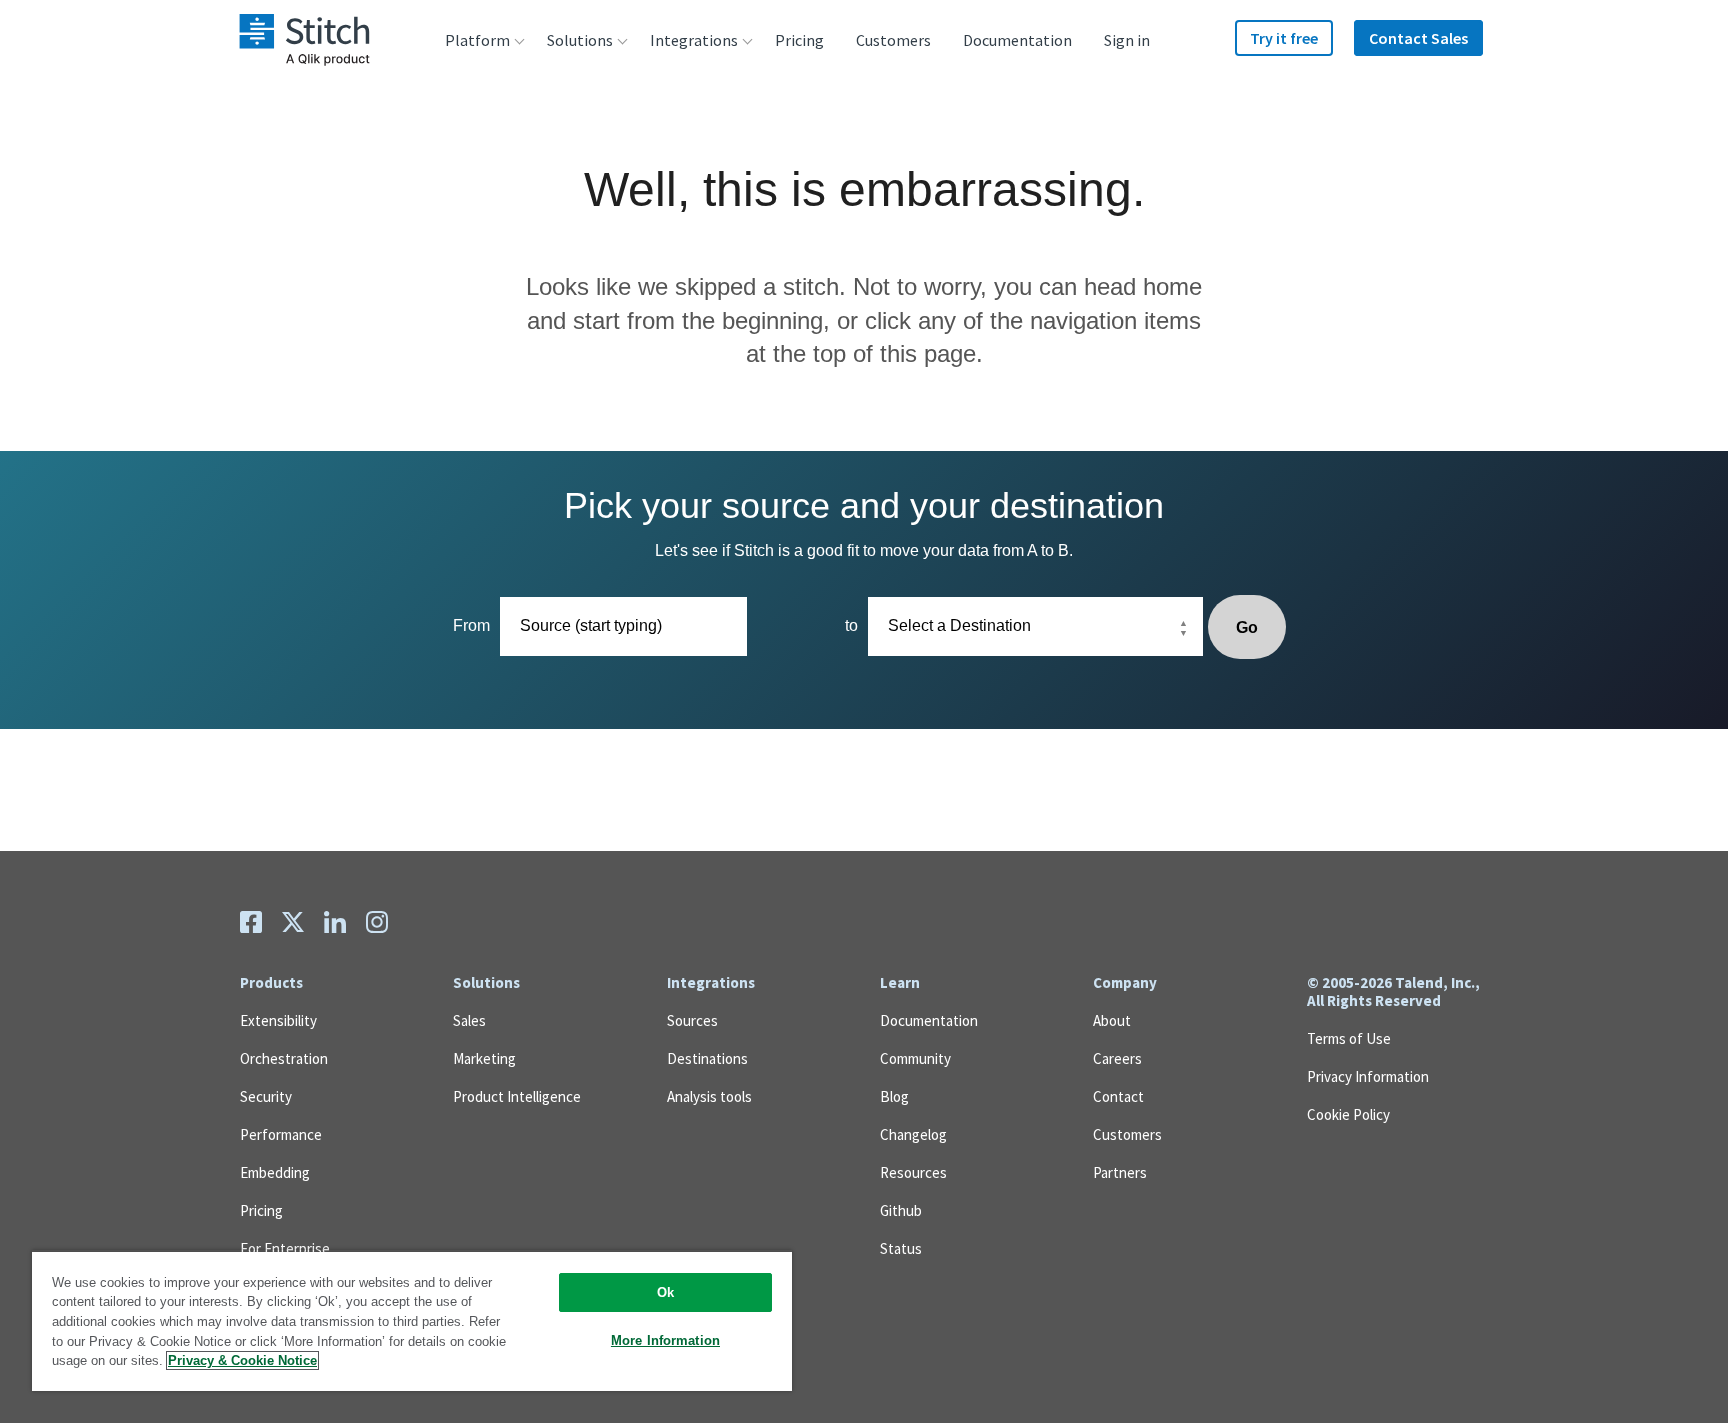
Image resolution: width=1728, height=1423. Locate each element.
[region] (412, 1320)
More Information (665, 1340)
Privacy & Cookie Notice (242, 1360)
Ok (665, 1292)
